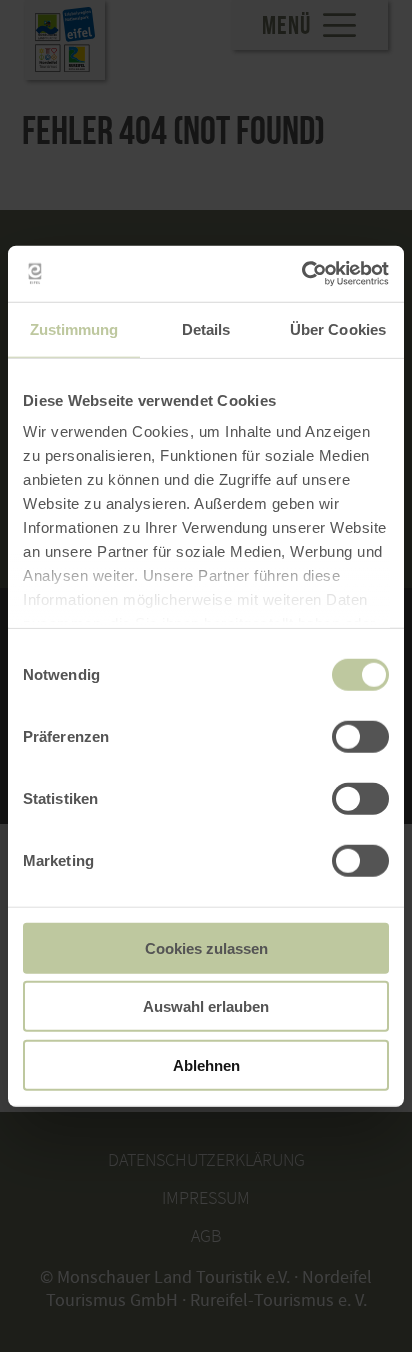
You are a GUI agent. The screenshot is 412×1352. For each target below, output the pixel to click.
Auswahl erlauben (206, 1006)
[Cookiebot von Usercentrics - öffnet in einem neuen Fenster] (301, 274)
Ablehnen (206, 1064)
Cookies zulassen (206, 947)
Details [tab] (206, 328)
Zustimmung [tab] (74, 328)
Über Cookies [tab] (338, 328)
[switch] (360, 736)
